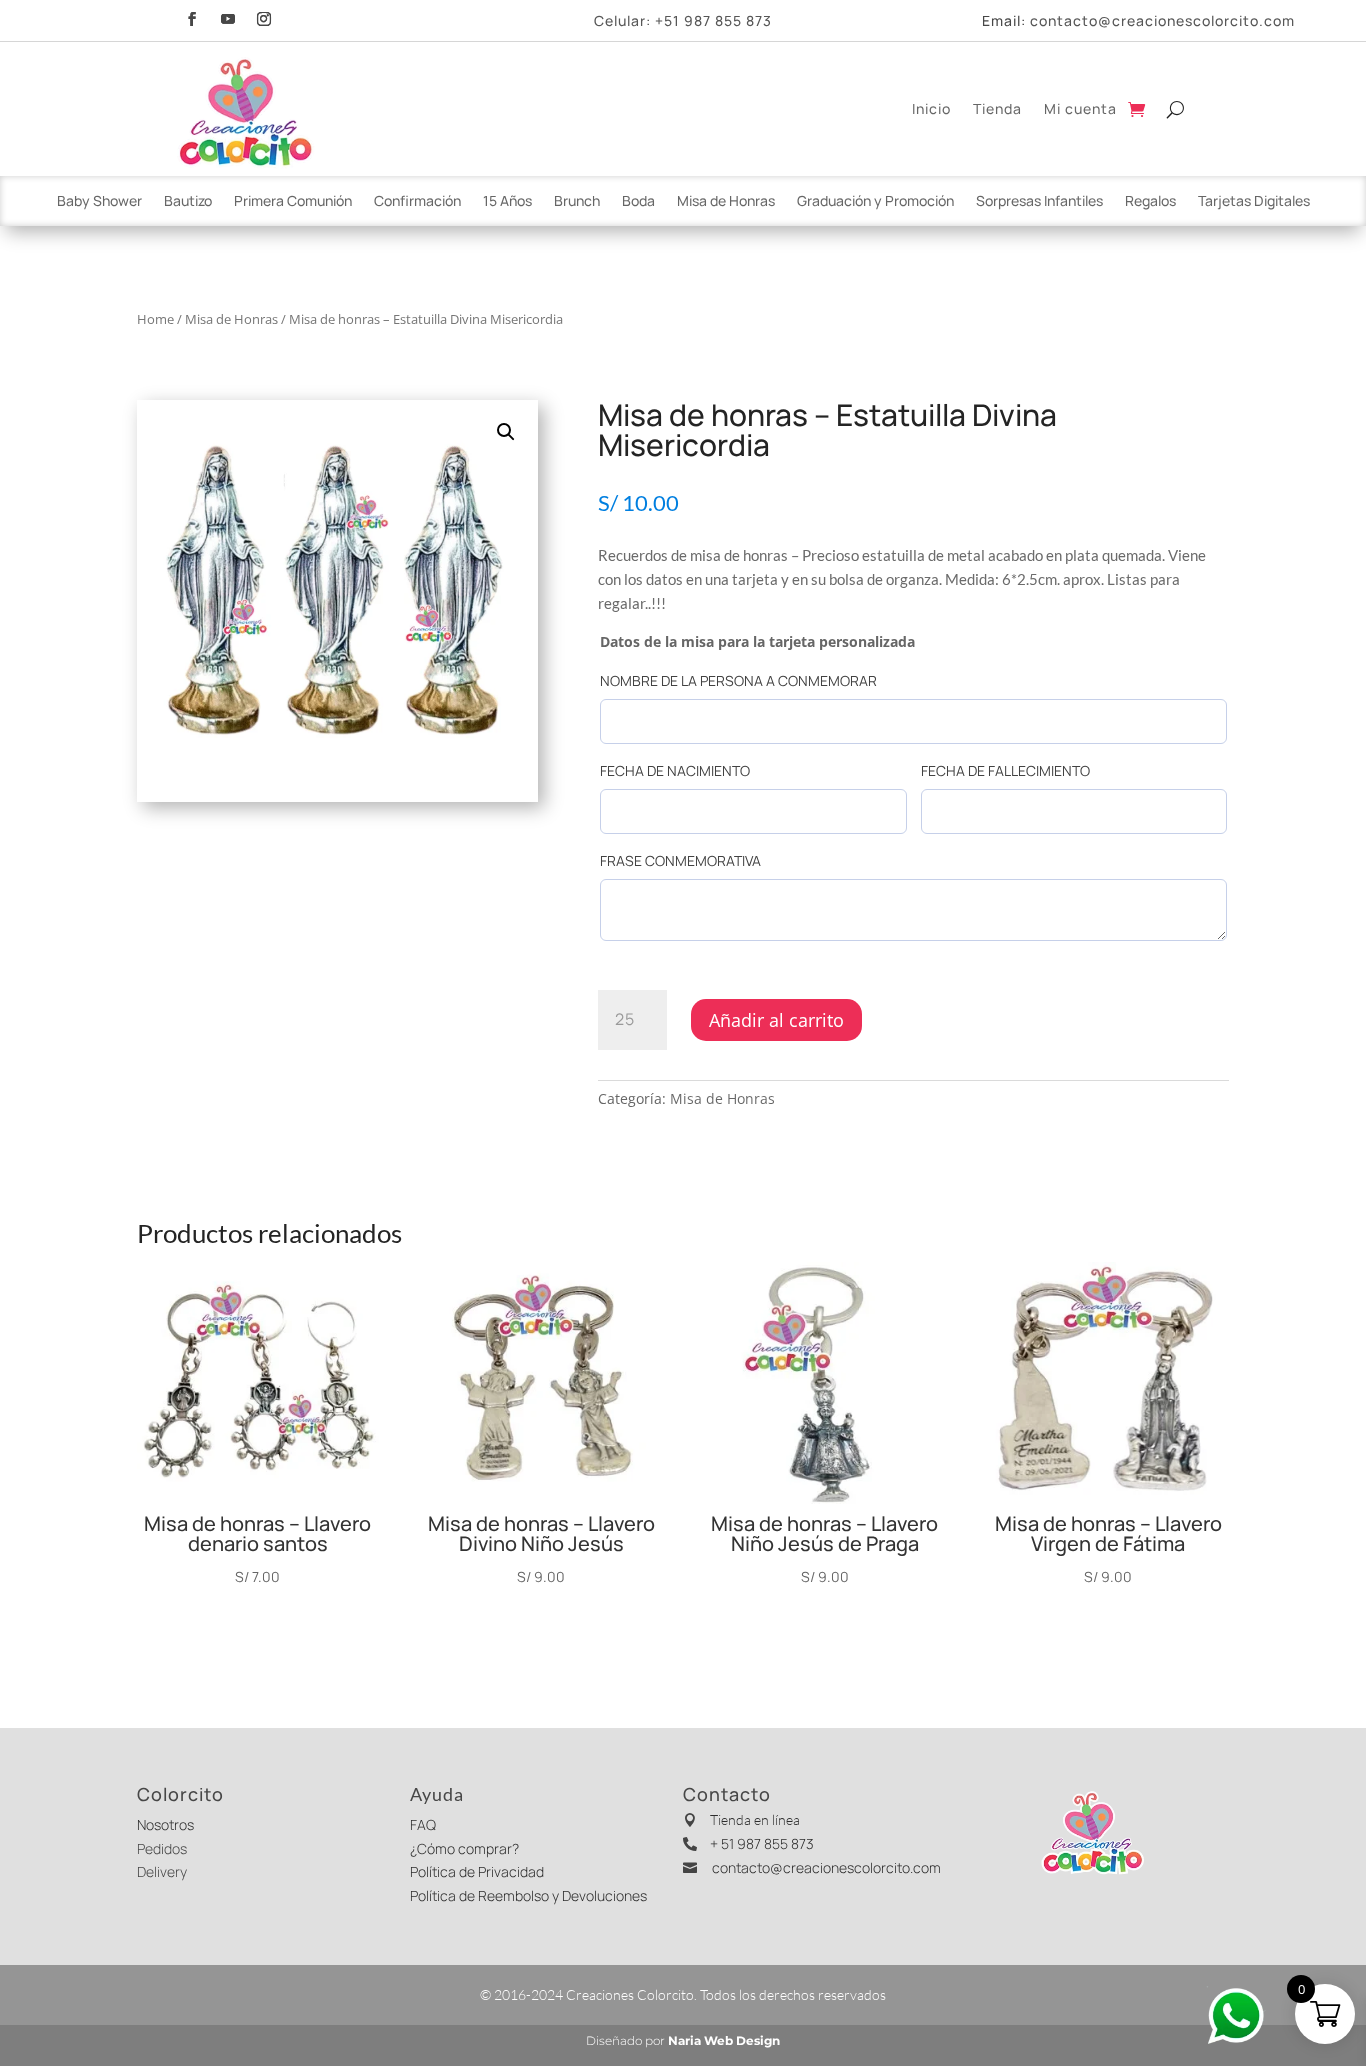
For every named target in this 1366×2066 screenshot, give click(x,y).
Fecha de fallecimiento (1005, 770)
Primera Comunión (293, 202)
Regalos (1150, 202)
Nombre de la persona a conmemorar (738, 680)
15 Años (507, 202)
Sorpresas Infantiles (1039, 202)
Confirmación (417, 202)
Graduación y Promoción (875, 202)
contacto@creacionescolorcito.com (1162, 20)
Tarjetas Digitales (1254, 202)
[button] (506, 432)
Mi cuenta (1080, 108)
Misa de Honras (726, 202)
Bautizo (188, 202)
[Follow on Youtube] (228, 16)
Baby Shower (99, 202)
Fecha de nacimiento (675, 770)
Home (155, 319)
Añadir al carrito (776, 1020)
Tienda (997, 108)
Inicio (931, 108)
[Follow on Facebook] (192, 16)
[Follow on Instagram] (264, 16)
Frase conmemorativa (680, 860)
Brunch (577, 202)
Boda (638, 202)
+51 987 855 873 (713, 20)
